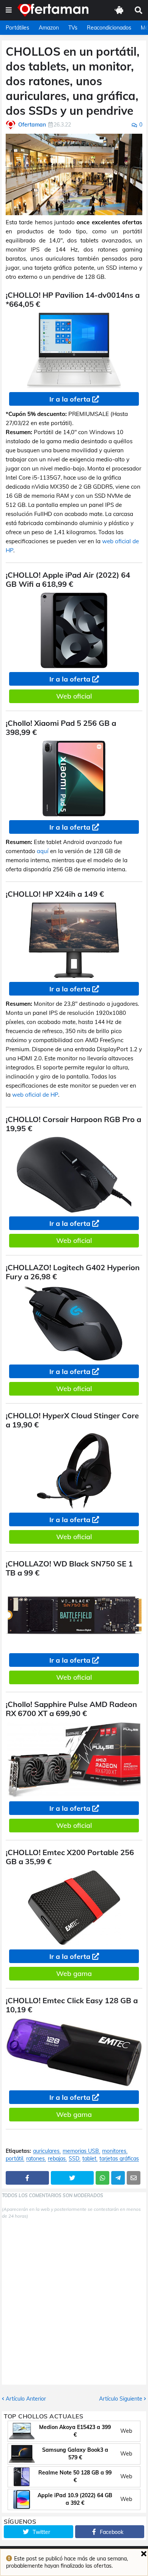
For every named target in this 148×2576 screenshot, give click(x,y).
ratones (35, 2159)
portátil (14, 2159)
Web (126, 2431)
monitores (114, 2151)
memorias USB (81, 2151)
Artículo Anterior (26, 2399)
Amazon (49, 28)
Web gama (74, 1973)
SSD (74, 2159)
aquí (43, 851)
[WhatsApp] (102, 2178)
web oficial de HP (35, 1095)
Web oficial (74, 696)
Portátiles (17, 28)
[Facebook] (27, 2178)
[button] (9, 10)
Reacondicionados (109, 28)
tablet (89, 2159)
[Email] (134, 2178)
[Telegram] (118, 2178)
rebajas (57, 2159)
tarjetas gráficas (119, 2159)
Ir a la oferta (70, 399)
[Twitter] (72, 2178)
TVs (73, 28)
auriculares (46, 2151)
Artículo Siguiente (121, 2399)
